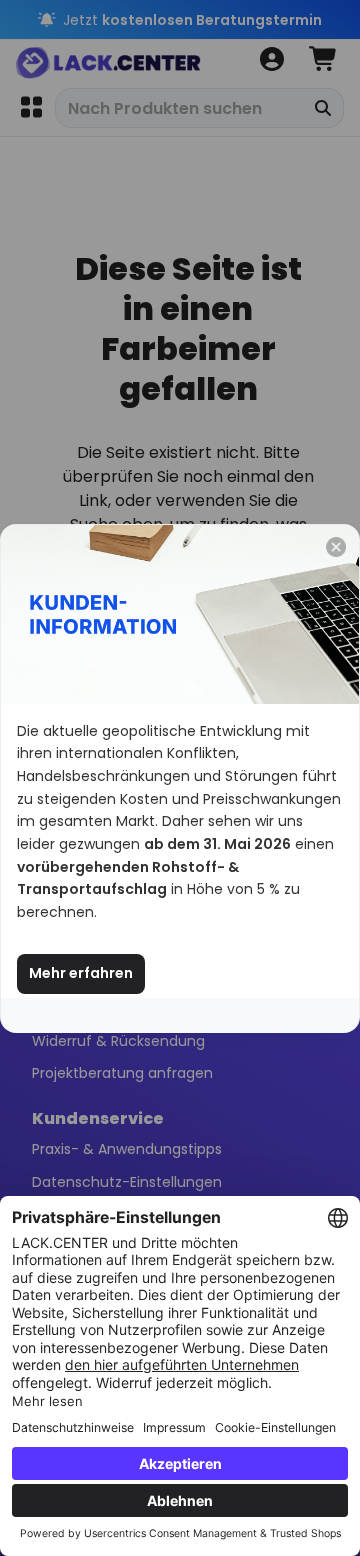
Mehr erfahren (81, 973)
